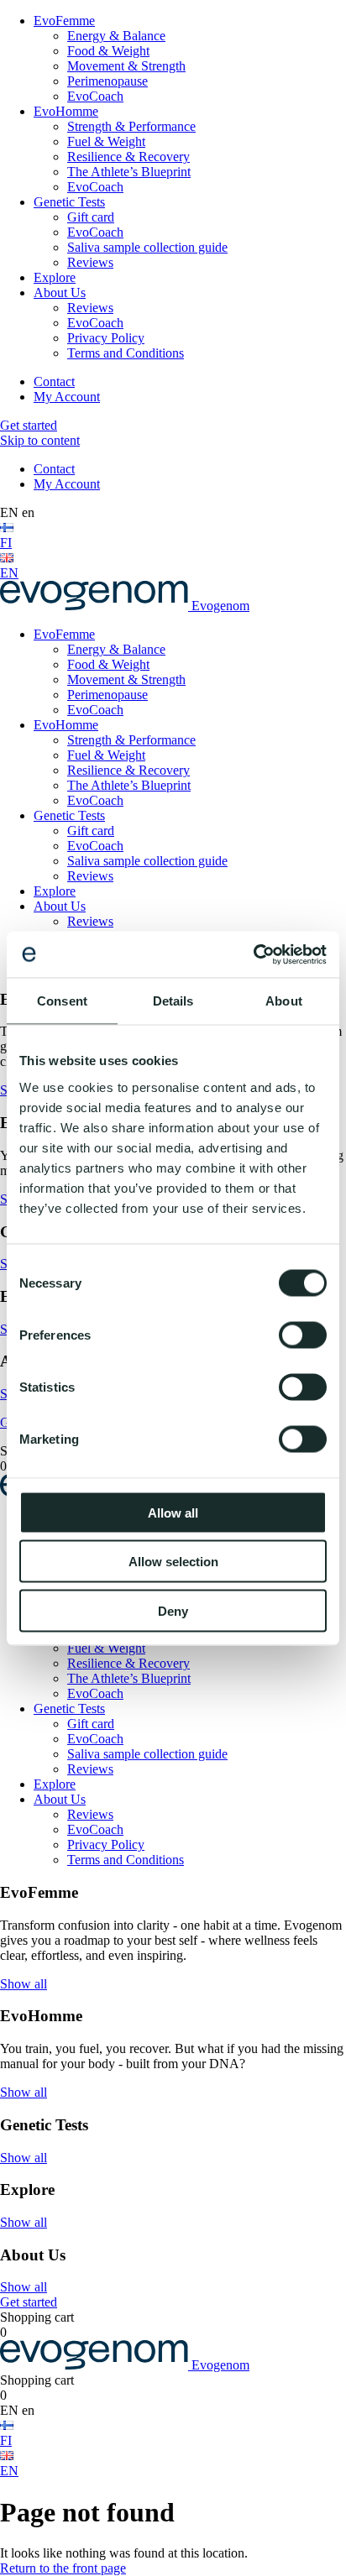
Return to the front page (63, 2568)
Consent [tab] (62, 1001)
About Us (60, 293)
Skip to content (40, 440)
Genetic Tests (69, 202)
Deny (173, 1610)
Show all (24, 1984)
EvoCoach (95, 96)
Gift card (91, 217)
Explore (55, 277)
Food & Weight (108, 51)
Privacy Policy (106, 338)
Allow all (173, 1512)
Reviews (90, 262)
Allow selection (173, 1562)
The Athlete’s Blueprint (129, 172)
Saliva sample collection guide (147, 247)
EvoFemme (64, 21)
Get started (29, 425)
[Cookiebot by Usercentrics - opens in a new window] (253, 954)
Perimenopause (107, 81)
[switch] (303, 1335)
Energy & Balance (116, 36)
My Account (67, 397)
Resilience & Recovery (128, 157)
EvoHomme (66, 111)
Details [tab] (173, 1001)
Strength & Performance (131, 126)
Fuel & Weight (106, 141)
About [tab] (284, 1001)
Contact (54, 381)
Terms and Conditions (126, 353)
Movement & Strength (126, 66)
